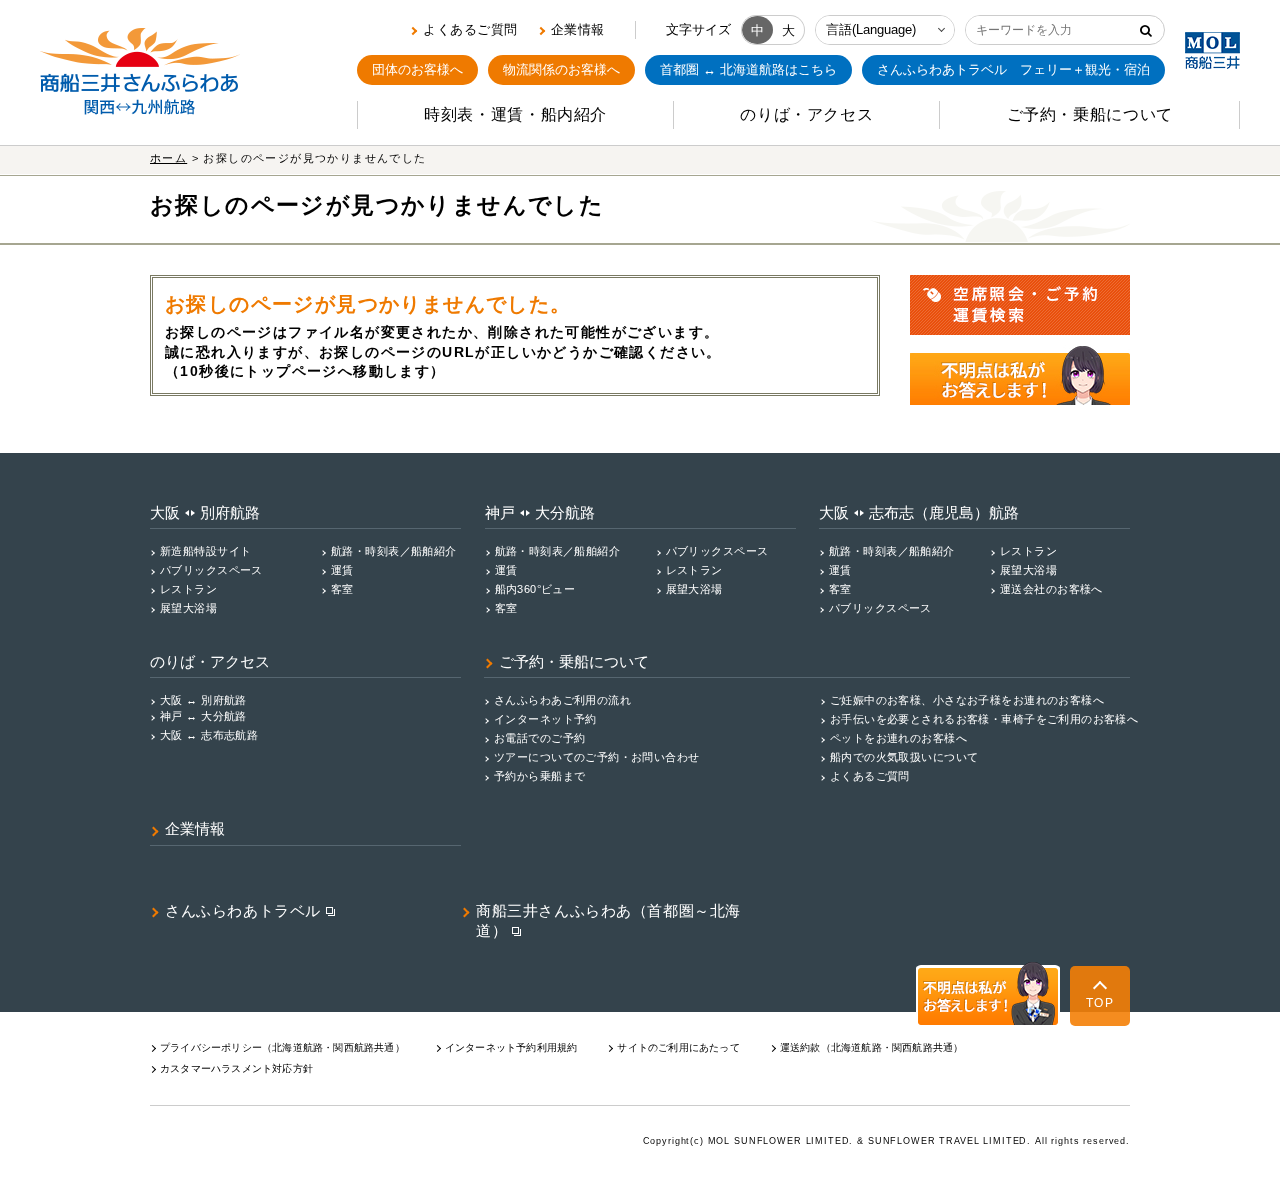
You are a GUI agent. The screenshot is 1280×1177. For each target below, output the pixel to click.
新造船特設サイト (205, 551)
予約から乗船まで (539, 776)
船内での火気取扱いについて (904, 757)
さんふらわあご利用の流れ (562, 700)
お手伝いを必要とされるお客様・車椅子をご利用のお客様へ (984, 719)
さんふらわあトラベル (243, 911)
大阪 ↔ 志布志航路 (209, 735)
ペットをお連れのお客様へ (898, 738)
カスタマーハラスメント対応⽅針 (236, 1068)
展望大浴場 (188, 608)
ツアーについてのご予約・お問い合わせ (597, 757)
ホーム (168, 158)
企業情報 (578, 29)
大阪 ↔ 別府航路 (203, 700)
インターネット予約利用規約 (511, 1047)
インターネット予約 (545, 719)
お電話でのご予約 (539, 738)
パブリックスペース (211, 570)
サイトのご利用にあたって (678, 1047)
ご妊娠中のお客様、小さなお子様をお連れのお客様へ (967, 700)
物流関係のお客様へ (561, 69)
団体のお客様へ (417, 69)
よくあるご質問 (470, 29)
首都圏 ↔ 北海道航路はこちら (748, 69)
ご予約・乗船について (574, 662)
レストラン (188, 589)
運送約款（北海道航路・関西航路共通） (872, 1047)
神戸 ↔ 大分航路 (203, 716)
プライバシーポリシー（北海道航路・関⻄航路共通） (282, 1047)
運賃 (342, 570)
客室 (342, 589)
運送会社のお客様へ (1051, 589)
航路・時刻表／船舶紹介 (394, 551)
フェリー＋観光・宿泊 (1013, 69)
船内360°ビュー (535, 589)
